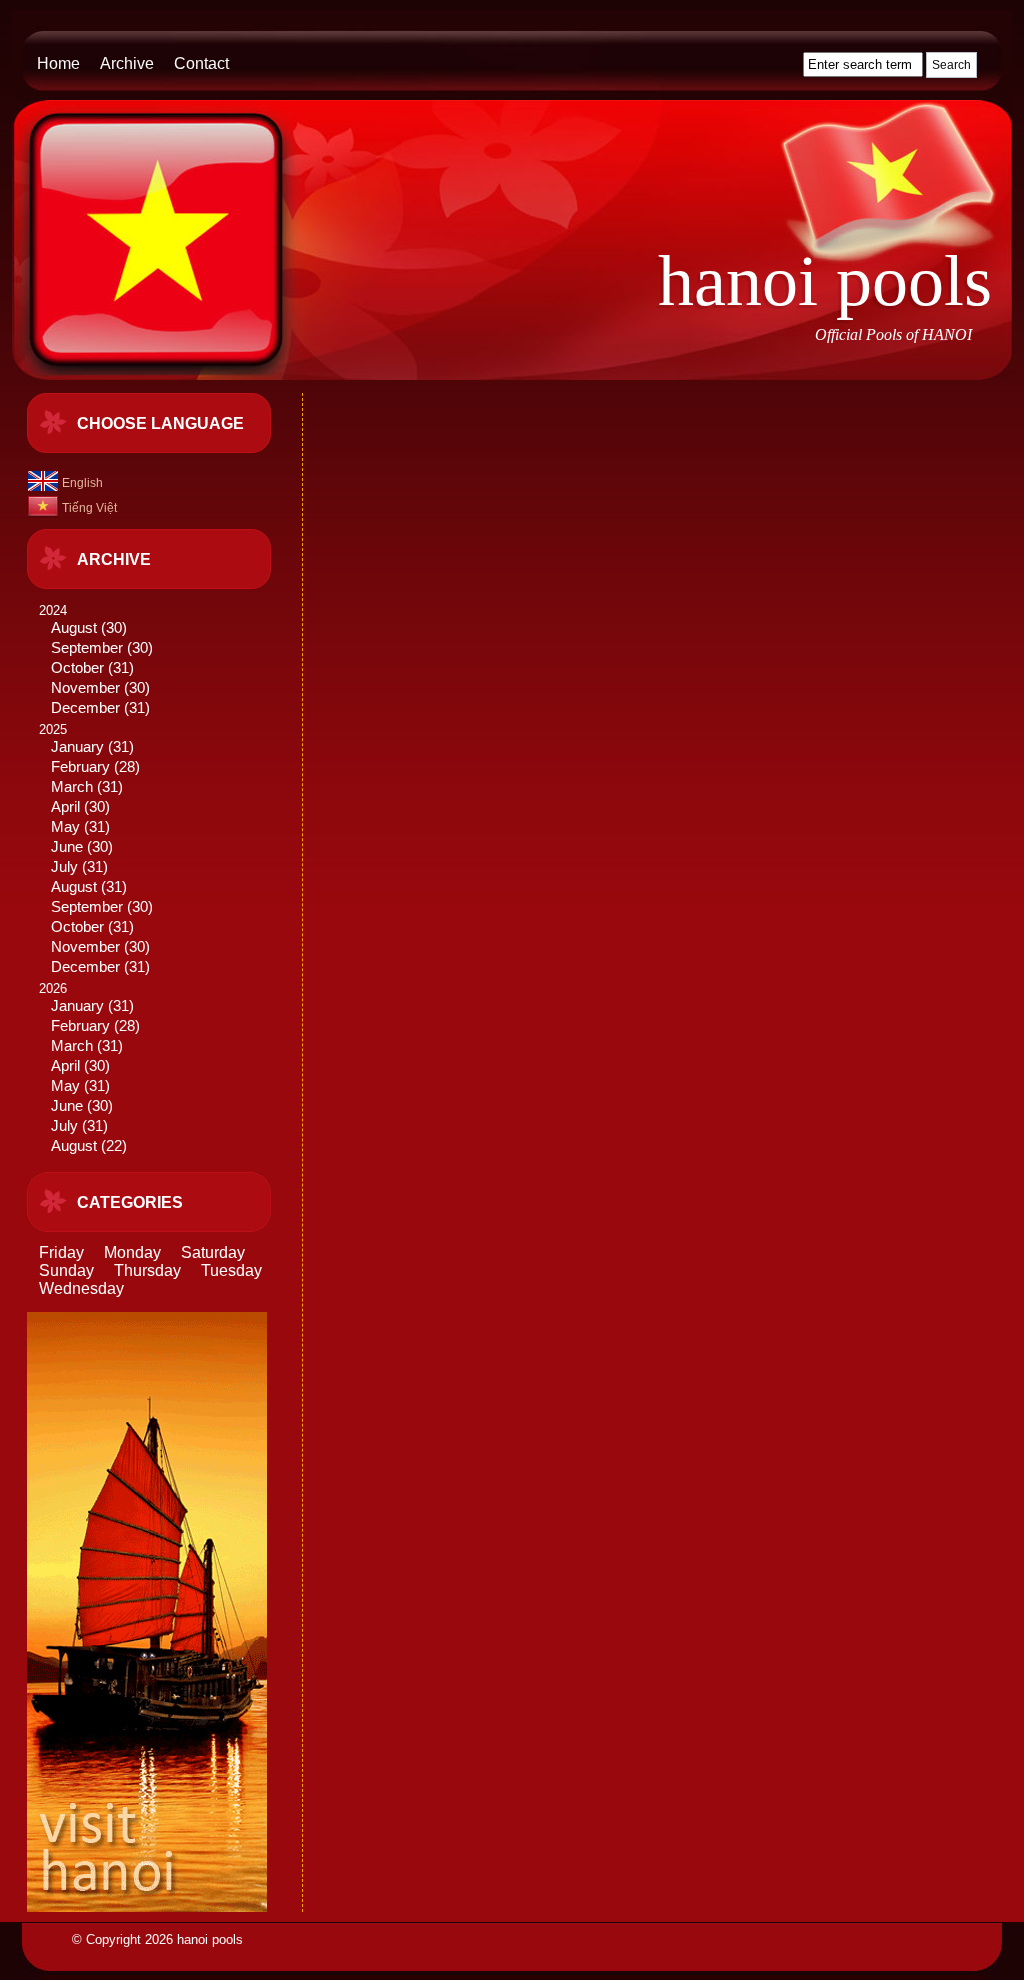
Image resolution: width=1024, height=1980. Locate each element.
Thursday (147, 1270)
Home (58, 63)
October (77, 668)
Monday (132, 1252)
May (65, 827)
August (74, 628)
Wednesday (81, 1288)
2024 (96, 659)
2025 (96, 848)
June (67, 847)
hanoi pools (825, 281)
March (72, 787)
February (80, 767)
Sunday (66, 1270)
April (65, 807)
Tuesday (231, 1270)
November (85, 688)
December (85, 708)
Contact (201, 63)
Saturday (213, 1252)
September (87, 648)
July (64, 867)
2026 (89, 1067)
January (77, 747)
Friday (61, 1252)
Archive (127, 63)
